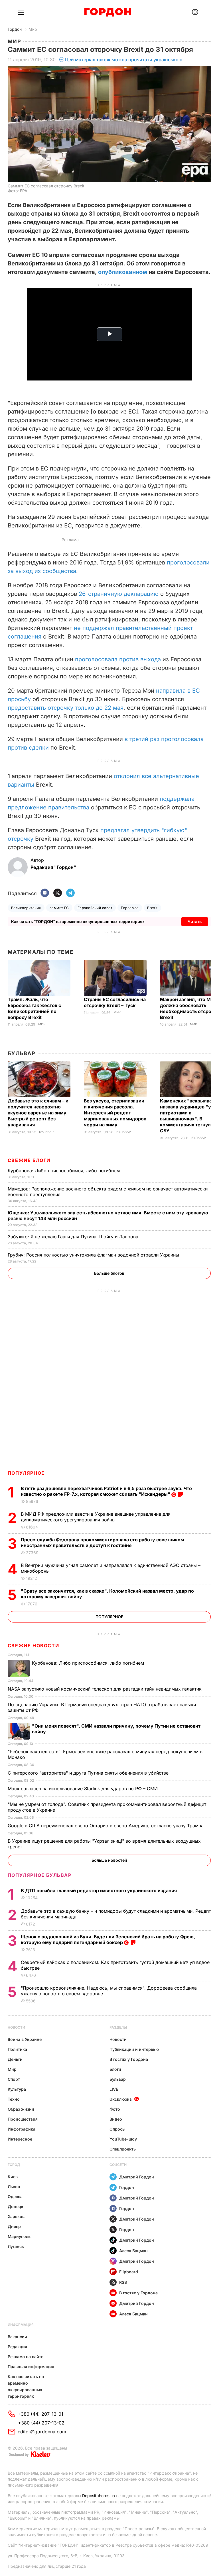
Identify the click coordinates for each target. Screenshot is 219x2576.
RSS (123, 2282)
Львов (14, 2187)
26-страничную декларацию (119, 594)
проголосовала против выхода (118, 659)
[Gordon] (108, 12)
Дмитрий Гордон (137, 2177)
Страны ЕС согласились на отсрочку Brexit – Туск (115, 1002)
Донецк (16, 2206)
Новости (16, 2027)
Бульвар (22, 1053)
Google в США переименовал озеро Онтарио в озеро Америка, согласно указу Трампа (106, 1826)
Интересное (20, 2139)
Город (14, 2165)
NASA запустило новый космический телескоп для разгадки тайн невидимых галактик (105, 1689)
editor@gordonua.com (42, 2432)
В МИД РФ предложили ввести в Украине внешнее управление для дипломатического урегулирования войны (96, 1517)
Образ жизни (21, 2109)
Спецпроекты (123, 2149)
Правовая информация (31, 2367)
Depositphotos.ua (99, 2496)
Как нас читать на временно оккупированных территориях (26, 2386)
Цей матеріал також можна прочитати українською (124, 60)
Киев (13, 2177)
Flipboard (129, 2272)
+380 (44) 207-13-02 (41, 2423)
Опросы (117, 2129)
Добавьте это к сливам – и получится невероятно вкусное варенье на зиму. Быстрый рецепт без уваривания (38, 1113)
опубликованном (123, 272)
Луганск (16, 2246)
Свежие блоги (29, 1160)
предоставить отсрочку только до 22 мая (66, 708)
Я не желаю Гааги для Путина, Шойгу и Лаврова (74, 1237)
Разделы (118, 2027)
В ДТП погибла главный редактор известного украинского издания (99, 1890)
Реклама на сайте (26, 2357)
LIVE (114, 2089)
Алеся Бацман (133, 2251)
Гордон (15, 29)
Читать (195, 921)
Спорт (14, 2079)
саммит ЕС (59, 908)
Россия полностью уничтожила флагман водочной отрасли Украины (94, 1255)
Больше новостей (109, 1860)
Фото (115, 2109)
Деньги (15, 2059)
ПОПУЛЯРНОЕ (26, 1473)
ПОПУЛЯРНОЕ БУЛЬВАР (40, 1875)
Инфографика (22, 2129)
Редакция (17, 2347)
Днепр (14, 2226)
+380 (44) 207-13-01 (40, 2414)
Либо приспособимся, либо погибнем (64, 1171)
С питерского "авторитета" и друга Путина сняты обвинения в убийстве (90, 1773)
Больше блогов (109, 1273)
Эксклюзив (121, 2099)
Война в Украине (25, 2039)
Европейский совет (95, 908)
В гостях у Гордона (129, 2059)
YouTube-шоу (123, 2139)
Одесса (15, 2197)
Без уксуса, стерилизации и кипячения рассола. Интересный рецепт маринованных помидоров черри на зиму (115, 1113)
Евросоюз (130, 908)
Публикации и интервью (134, 2049)
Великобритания (26, 908)
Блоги (115, 2069)
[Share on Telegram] (70, 893)
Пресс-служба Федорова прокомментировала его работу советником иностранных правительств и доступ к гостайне (103, 1542)
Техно (14, 2099)
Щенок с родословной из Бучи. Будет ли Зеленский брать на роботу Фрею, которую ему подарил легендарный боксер (108, 1939)
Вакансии (17, 2337)
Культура (17, 2089)
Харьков (16, 2216)
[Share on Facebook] (45, 893)
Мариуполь (19, 2236)
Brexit (152, 908)
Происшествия (23, 2119)
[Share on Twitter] (58, 893)
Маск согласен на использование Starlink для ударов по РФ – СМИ (83, 1789)
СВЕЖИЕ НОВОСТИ (33, 1646)
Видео (116, 2119)
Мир (33, 29)
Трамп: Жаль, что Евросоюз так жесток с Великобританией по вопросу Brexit (34, 1008)
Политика (17, 2049)
